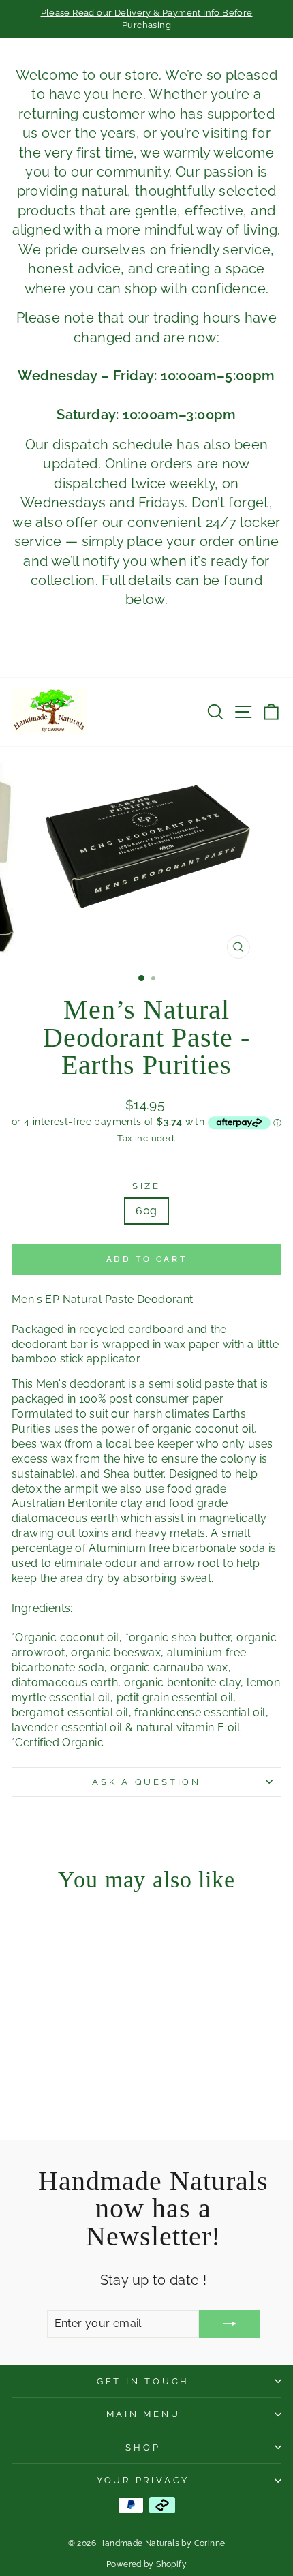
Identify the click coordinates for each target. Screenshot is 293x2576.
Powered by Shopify (146, 2564)
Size (146, 1186)
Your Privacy (143, 2480)
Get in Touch (143, 2381)
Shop (143, 2447)
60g (146, 1211)
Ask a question (146, 1782)
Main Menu (143, 2414)
